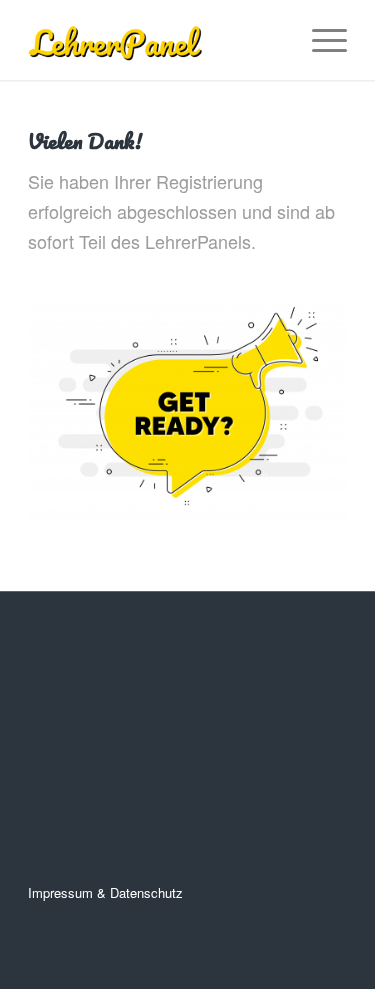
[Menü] (319, 40)
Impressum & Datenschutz (105, 892)
